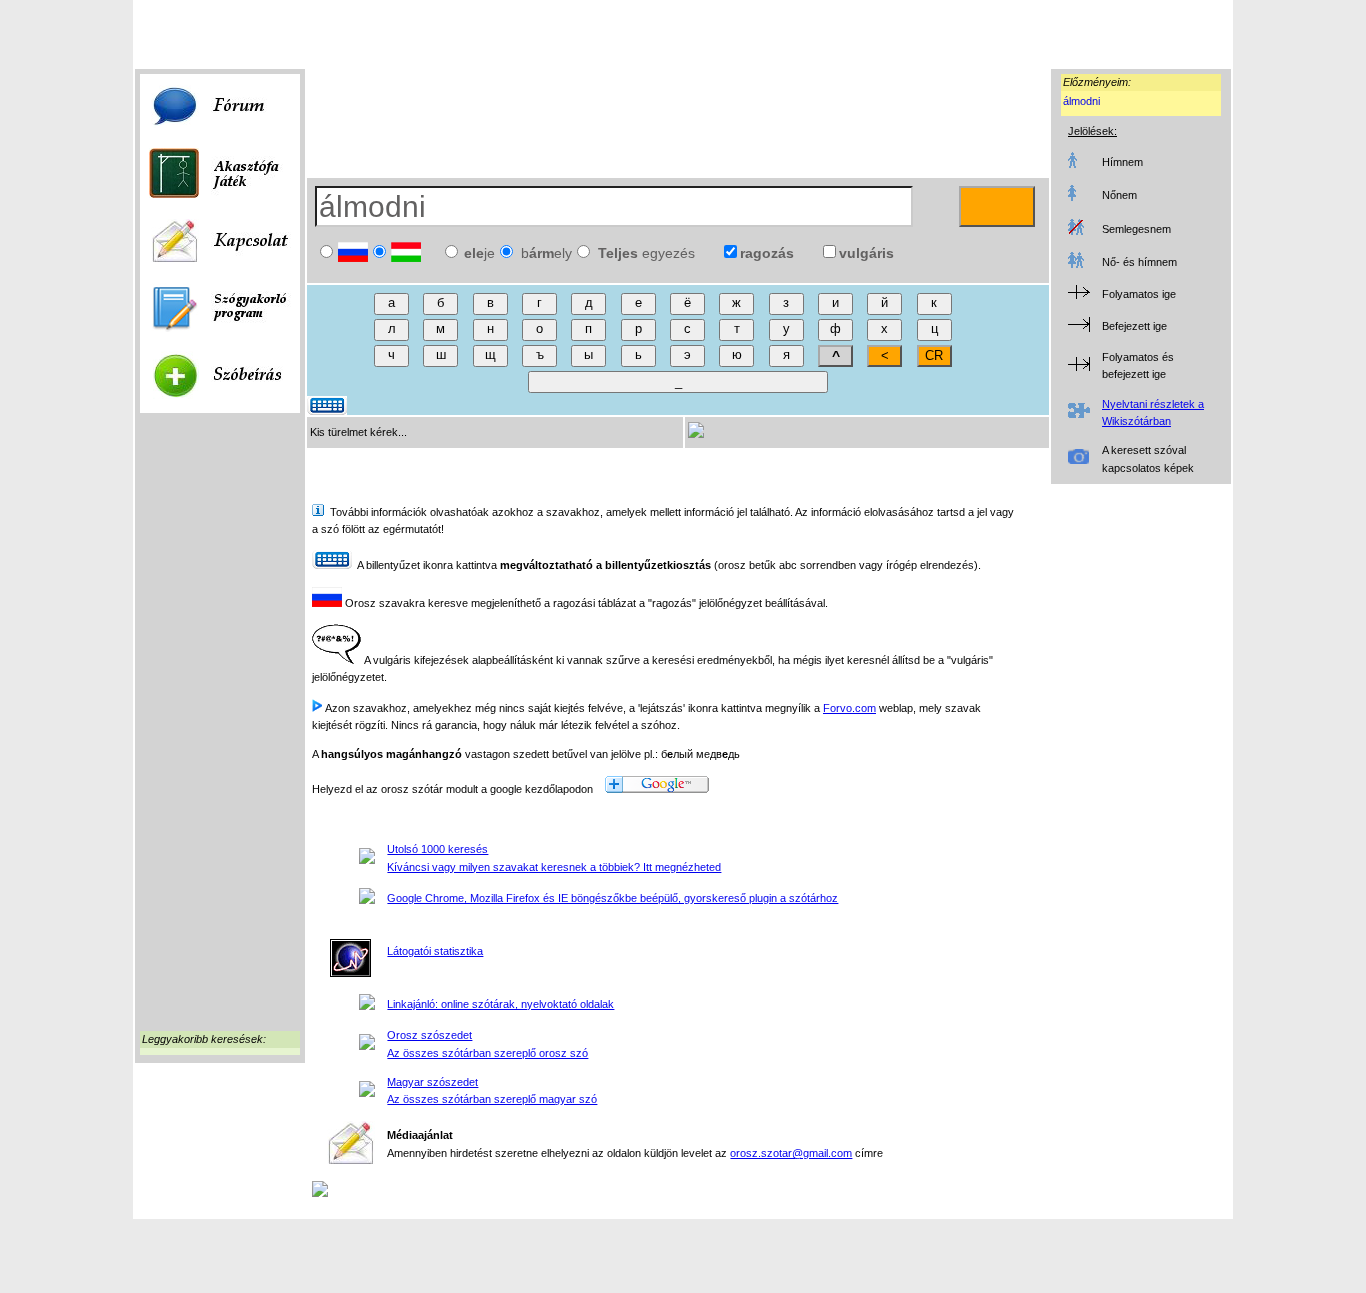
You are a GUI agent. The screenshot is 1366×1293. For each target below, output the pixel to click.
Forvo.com (849, 708)
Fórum (162, 44)
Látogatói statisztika (435, 951)
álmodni (1081, 101)
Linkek (304, 44)
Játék (203, 44)
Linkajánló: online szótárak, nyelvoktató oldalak (500, 1004)
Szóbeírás (252, 44)
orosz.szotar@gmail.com (791, 1153)
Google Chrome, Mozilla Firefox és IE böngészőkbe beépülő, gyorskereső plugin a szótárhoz (612, 898)
